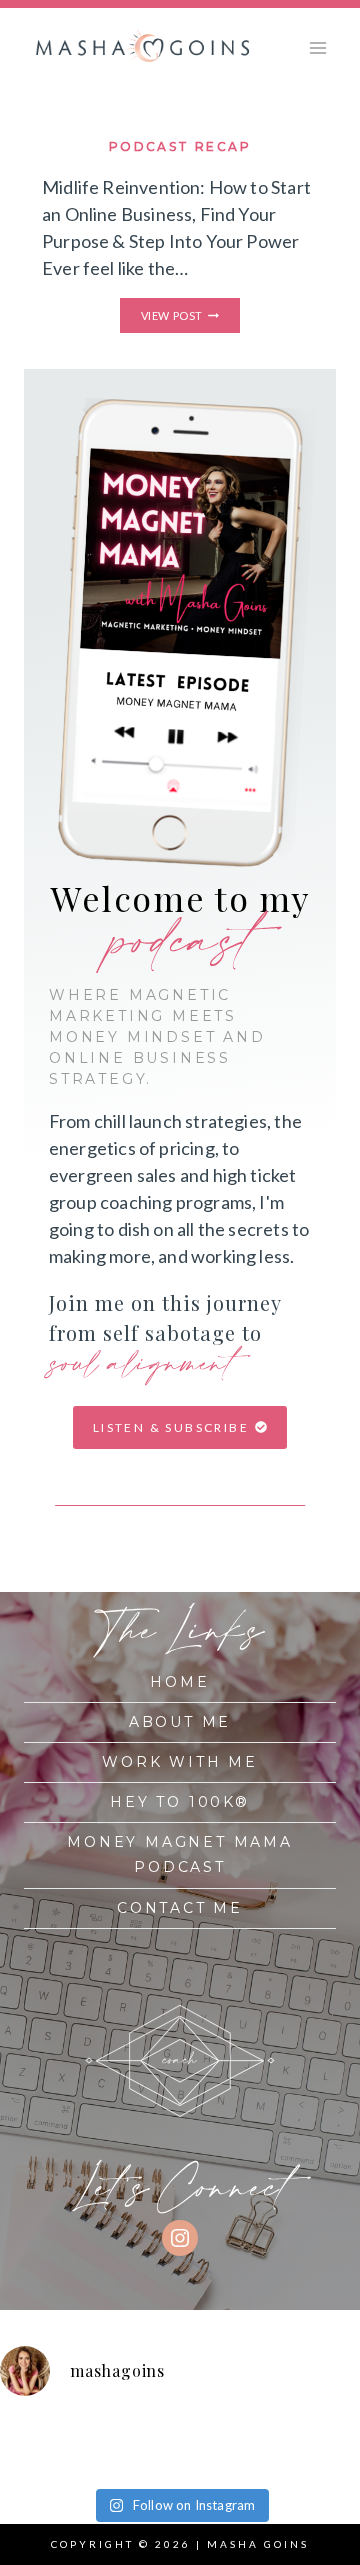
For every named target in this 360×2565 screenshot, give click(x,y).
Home (179, 1682)
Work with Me (180, 1762)
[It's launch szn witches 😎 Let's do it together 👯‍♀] (203, 2459)
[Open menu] (317, 47)
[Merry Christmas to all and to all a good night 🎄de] (113, 2432)
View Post (190, 316)
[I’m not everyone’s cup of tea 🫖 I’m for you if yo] (294, 2459)
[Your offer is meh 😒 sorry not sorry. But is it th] (22, 2459)
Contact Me (180, 1908)
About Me (180, 1722)
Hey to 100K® (180, 1802)
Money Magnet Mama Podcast (180, 1854)
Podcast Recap (180, 146)
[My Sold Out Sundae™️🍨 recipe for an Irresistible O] (113, 2459)
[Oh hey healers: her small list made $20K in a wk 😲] (294, 2432)
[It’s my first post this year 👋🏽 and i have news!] (22, 2432)
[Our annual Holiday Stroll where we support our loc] (203, 2432)
